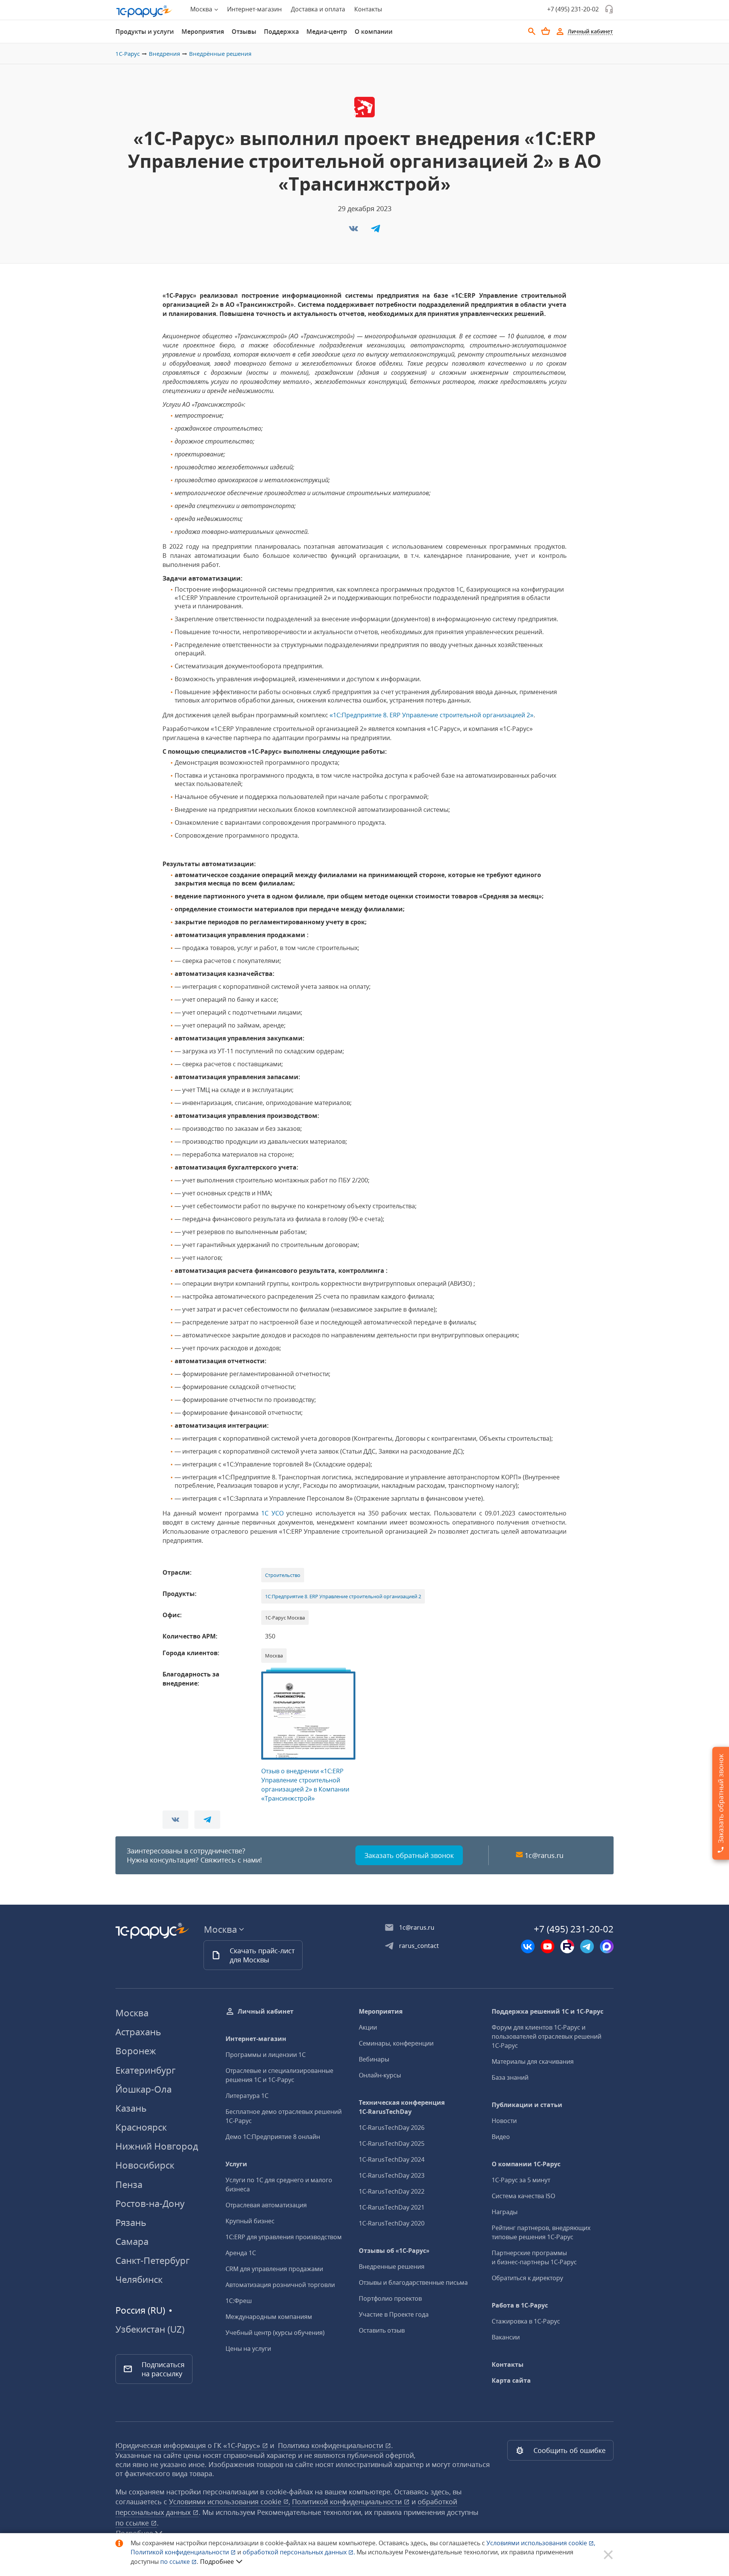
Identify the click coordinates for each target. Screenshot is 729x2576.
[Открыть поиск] (532, 32)
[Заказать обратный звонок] (609, 9)
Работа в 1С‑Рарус (520, 2305)
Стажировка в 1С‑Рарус (526, 2321)
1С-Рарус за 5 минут (521, 2180)
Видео (501, 2137)
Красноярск (141, 2127)
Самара (132, 2241)
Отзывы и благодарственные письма (413, 2282)
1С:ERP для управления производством (284, 2237)
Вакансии (506, 2337)
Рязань (131, 2222)
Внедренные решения (392, 2267)
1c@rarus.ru (544, 1855)
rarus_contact (419, 1946)
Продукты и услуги (145, 32)
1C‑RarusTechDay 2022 (392, 2191)
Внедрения (164, 54)
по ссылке (133, 2523)
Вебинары (374, 2059)
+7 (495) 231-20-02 (573, 9)
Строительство (283, 1575)
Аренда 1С (241, 2253)
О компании (374, 32)
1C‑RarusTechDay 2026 (392, 2128)
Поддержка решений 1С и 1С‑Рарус (548, 2011)
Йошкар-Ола (144, 2089)
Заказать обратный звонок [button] (409, 1855)
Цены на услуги (248, 2349)
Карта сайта (511, 2380)
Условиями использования (541, 2543)
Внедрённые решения (220, 54)
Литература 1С (247, 2096)
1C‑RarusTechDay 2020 (392, 2223)
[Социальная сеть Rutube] (567, 1946)
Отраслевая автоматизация (266, 2205)
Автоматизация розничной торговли (280, 2285)
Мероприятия (203, 32)
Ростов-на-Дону (150, 2203)
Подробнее (217, 2562)
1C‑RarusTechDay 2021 (392, 2207)
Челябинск (139, 2279)
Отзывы (244, 32)
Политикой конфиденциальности (181, 2552)
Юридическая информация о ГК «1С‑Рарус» (189, 2445)
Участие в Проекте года (394, 2314)
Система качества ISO (523, 2196)
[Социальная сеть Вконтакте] (528, 1946)
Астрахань (138, 2032)
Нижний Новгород (157, 2146)
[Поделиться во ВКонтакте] (354, 231)
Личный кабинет (266, 2011)
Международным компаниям (269, 2317)
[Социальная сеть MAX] (607, 1946)
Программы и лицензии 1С (266, 2055)
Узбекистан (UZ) (150, 2329)
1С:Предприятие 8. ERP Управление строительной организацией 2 (343, 1596)
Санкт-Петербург (152, 2260)
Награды (505, 2212)
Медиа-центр (327, 32)
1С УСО (272, 1513)
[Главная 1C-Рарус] (144, 11)
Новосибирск (145, 2165)
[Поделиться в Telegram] (376, 231)
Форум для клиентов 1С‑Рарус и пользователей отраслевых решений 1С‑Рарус (547, 2036)
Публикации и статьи (527, 2105)
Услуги (236, 2164)
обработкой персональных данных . (300, 2552)
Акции (368, 2027)
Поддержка (281, 32)
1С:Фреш (239, 2301)
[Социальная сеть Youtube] (548, 1946)
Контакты (368, 9)
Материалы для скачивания (533, 2061)
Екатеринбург (145, 2070)
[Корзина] (546, 31)
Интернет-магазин (254, 9)
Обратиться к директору (527, 2278)
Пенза (129, 2184)
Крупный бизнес (250, 2221)
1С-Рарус (128, 54)
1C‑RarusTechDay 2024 (392, 2159)
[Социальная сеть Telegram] (587, 1946)
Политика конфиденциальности (331, 2445)
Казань (131, 2108)
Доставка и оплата (318, 9)
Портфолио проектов (390, 2298)
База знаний (510, 2077)
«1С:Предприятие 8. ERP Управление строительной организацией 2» (432, 715)
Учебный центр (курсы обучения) (275, 2333)
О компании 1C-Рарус (526, 2164)
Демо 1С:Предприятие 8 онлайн (273, 2137)
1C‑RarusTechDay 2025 (392, 2144)
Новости (504, 2121)
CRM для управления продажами (274, 2269)
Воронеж (136, 2051)
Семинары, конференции (396, 2043)
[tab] (145, 32)
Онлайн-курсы (380, 2075)
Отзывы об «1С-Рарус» (394, 2251)
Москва (132, 2013)
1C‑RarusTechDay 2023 (392, 2175)
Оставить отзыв (382, 2330)
